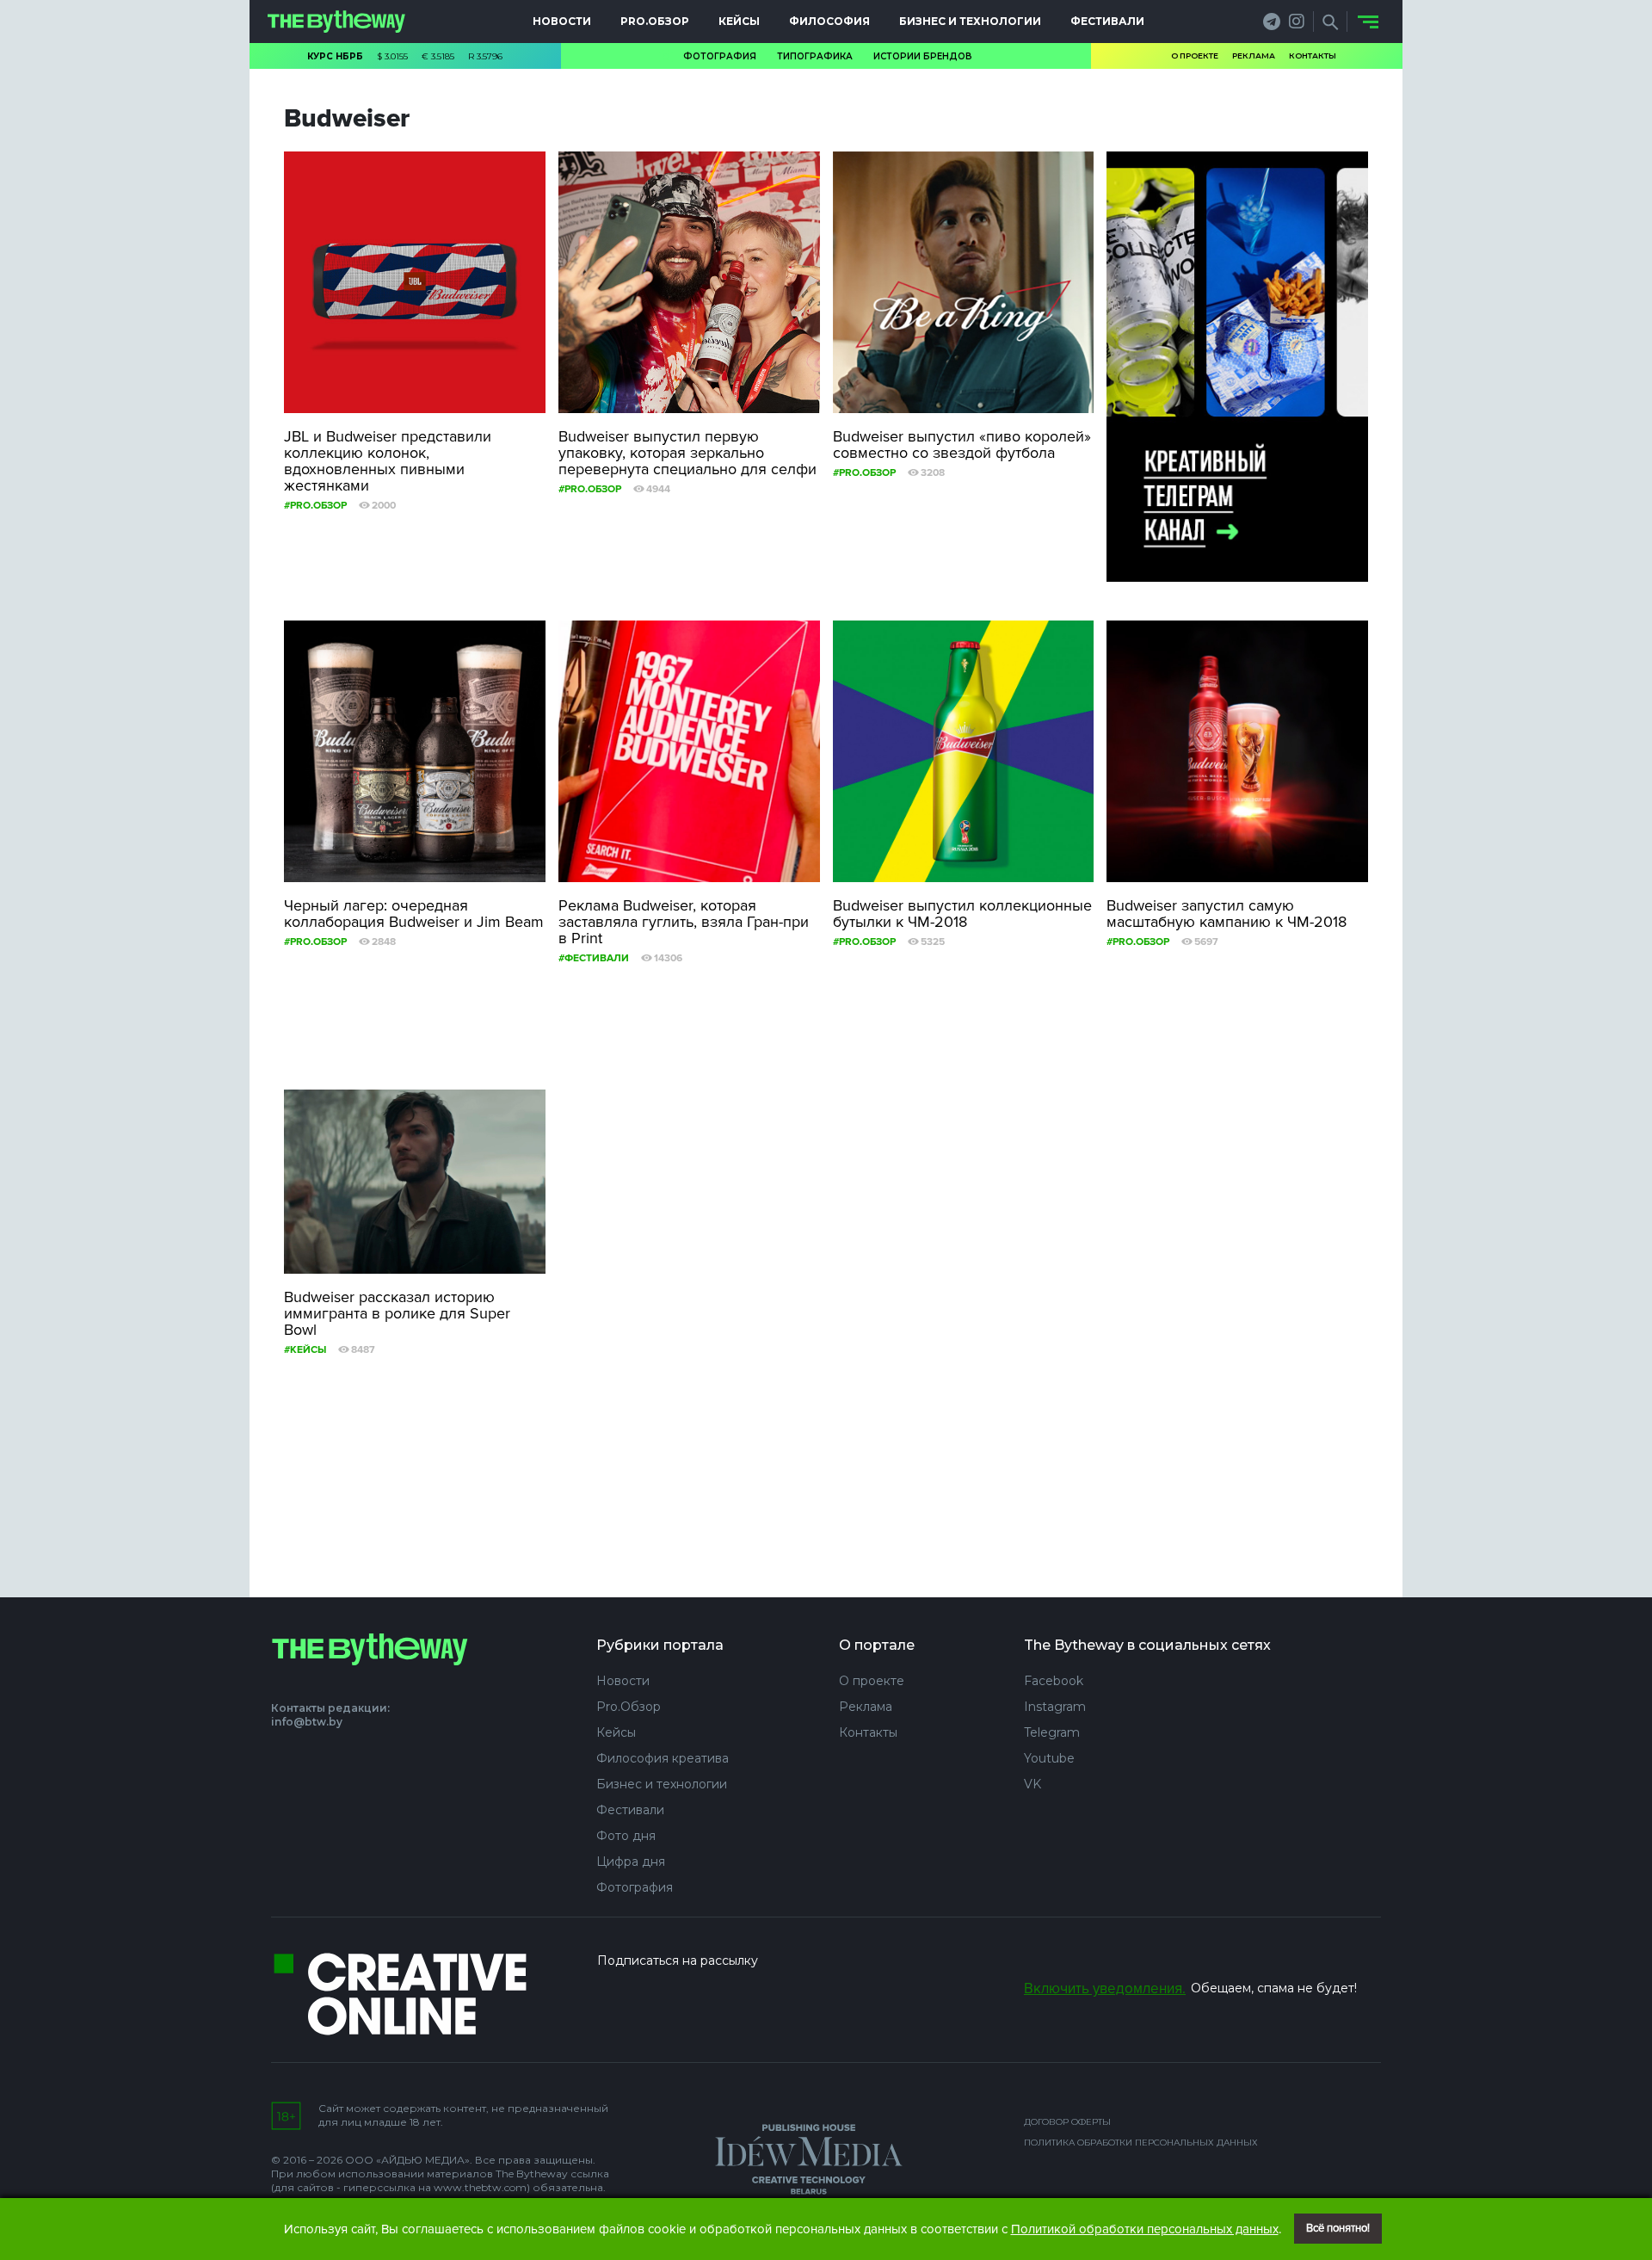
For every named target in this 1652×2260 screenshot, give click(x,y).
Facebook (1054, 1681)
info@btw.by (307, 1722)
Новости (562, 21)
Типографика (815, 56)
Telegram (1052, 1732)
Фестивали (1107, 21)
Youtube (1049, 1758)
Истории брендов (923, 56)
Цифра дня (631, 1862)
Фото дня (626, 1836)
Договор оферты (1067, 2122)
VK (1032, 1784)
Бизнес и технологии (970, 21)
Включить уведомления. (1105, 1988)
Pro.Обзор (655, 21)
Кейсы (739, 21)
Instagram (1055, 1707)
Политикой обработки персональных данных (1145, 2229)
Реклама (1254, 56)
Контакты (1313, 56)
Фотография (720, 56)
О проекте (1195, 56)
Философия (829, 21)
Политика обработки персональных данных (1141, 2143)
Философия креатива (663, 1758)
